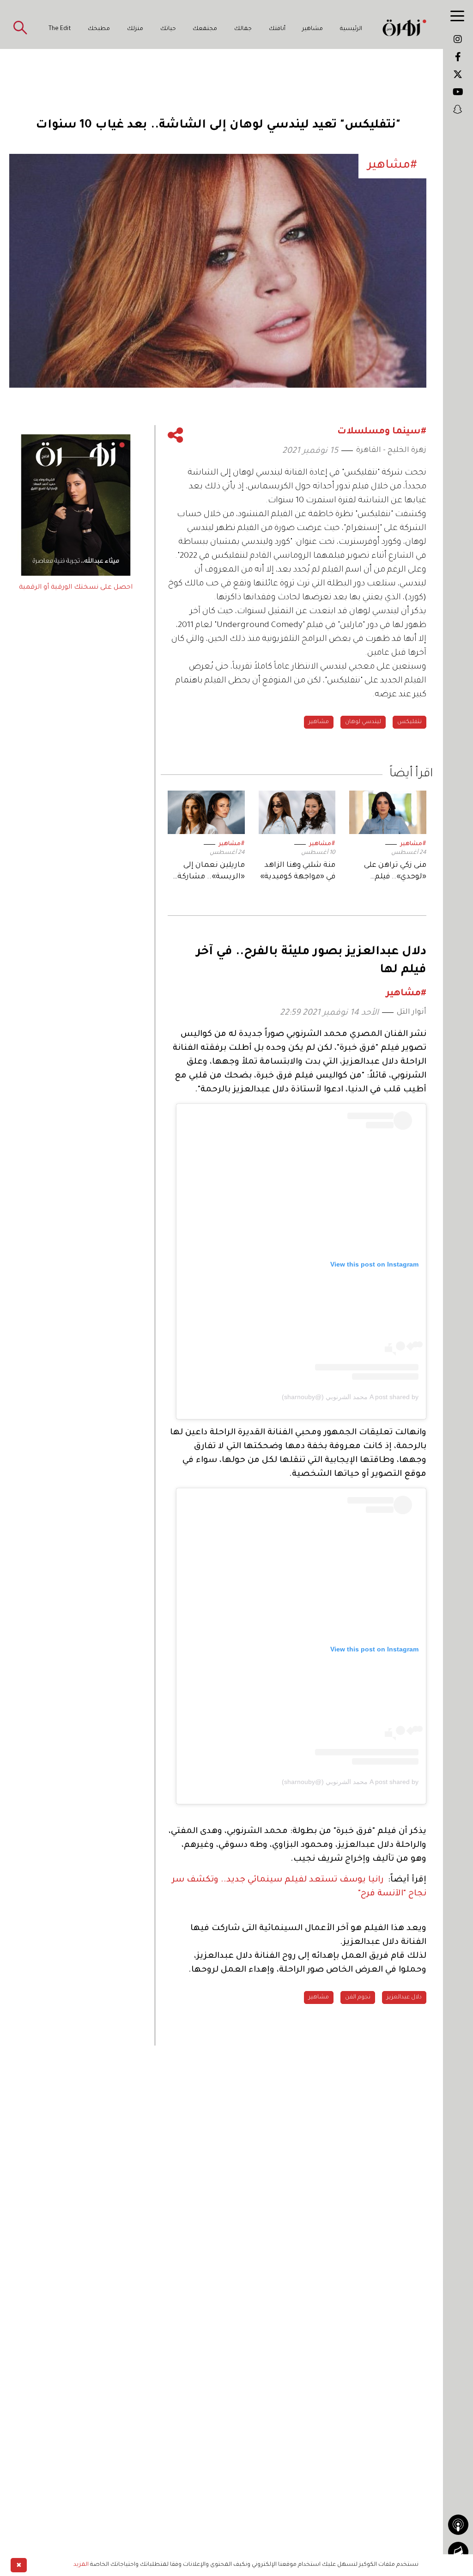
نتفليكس (409, 722)
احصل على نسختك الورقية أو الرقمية (76, 588)
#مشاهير (413, 844)
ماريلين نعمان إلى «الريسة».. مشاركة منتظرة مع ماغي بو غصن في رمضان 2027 (207, 872)
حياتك (168, 29)
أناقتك (277, 29)
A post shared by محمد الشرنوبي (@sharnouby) (350, 1397)
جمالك (243, 29)
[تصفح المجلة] (458, 2552)
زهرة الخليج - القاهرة (391, 451)
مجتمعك (205, 29)
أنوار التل (412, 1012)
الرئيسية (351, 29)
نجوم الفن (358, 1997)
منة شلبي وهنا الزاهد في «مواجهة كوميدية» (298, 871)
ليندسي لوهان (363, 722)
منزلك (135, 29)
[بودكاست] (458, 2525)
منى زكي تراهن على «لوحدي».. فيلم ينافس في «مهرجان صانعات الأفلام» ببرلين (392, 872)
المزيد (81, 2565)
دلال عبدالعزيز (404, 1997)
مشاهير (312, 29)
